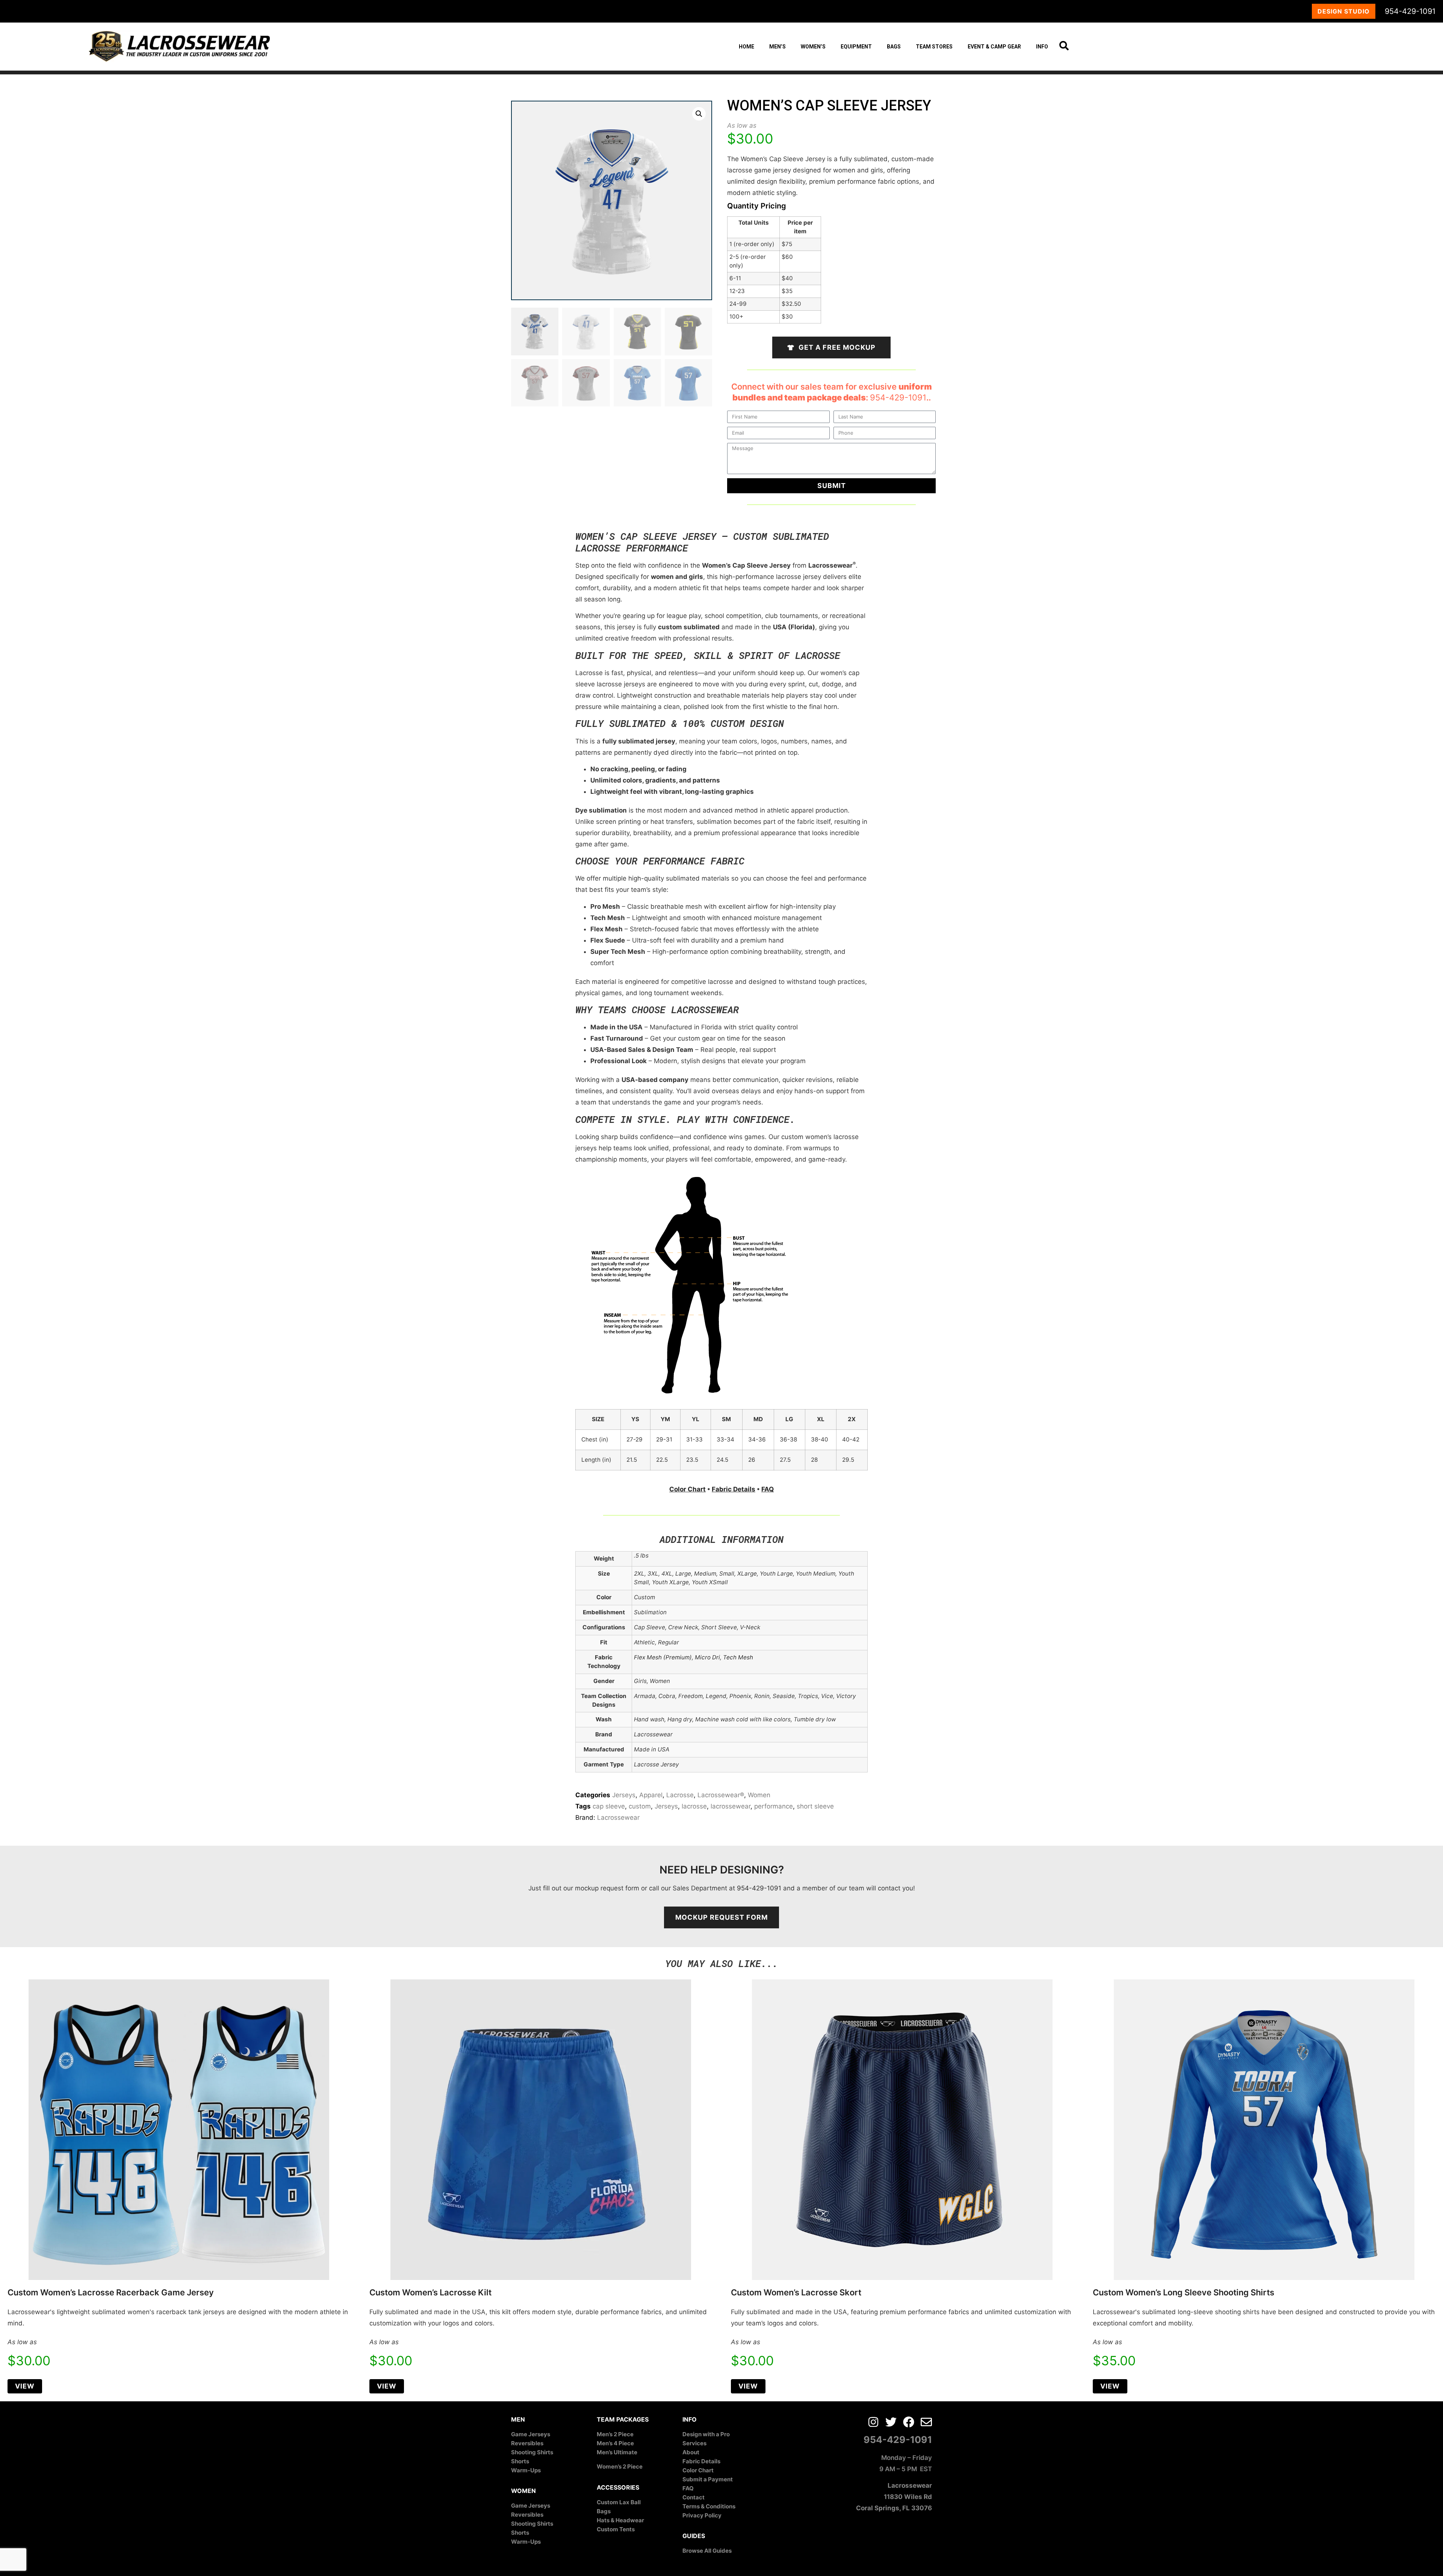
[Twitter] (891, 2422)
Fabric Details (734, 1489)
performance (774, 1806)
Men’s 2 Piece (615, 2434)
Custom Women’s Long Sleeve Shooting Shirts (1184, 2292)
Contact (694, 2497)
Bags (604, 2511)
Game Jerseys (531, 2434)
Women (759, 1795)
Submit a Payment (708, 2479)
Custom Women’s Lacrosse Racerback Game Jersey (111, 2292)
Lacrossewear (618, 1818)
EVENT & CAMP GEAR (994, 47)
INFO (1042, 47)
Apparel (651, 1795)
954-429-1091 (1410, 11)
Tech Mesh (738, 1657)
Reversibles (527, 2443)
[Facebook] (909, 2422)
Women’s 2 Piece (620, 2466)
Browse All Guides (707, 2551)
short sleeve (815, 1806)
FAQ (768, 1489)
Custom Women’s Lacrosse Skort (796, 2292)
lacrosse (694, 1806)
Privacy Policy (702, 2515)
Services (694, 2443)
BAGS (894, 47)
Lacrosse (680, 1795)
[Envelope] (926, 2422)
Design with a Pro (706, 2434)
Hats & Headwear (620, 2520)
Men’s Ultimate (617, 2452)
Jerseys (624, 1795)
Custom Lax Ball (619, 2502)
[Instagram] (873, 2422)
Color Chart (687, 1489)
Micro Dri (707, 1657)
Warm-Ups (526, 2470)
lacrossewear (731, 1806)
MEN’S (777, 47)
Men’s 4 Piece (615, 2443)
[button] (699, 114)
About (691, 2452)
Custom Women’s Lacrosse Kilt (430, 2292)
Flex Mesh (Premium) (663, 1657)
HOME (746, 47)
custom (640, 1806)
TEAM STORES (934, 47)
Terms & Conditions (709, 2506)
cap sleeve (609, 1806)
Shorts (520, 2461)
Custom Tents (616, 2529)
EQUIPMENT (856, 47)
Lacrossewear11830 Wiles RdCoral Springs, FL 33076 (894, 2497)
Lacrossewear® (721, 1795)
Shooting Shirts (532, 2452)
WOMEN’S (813, 47)
